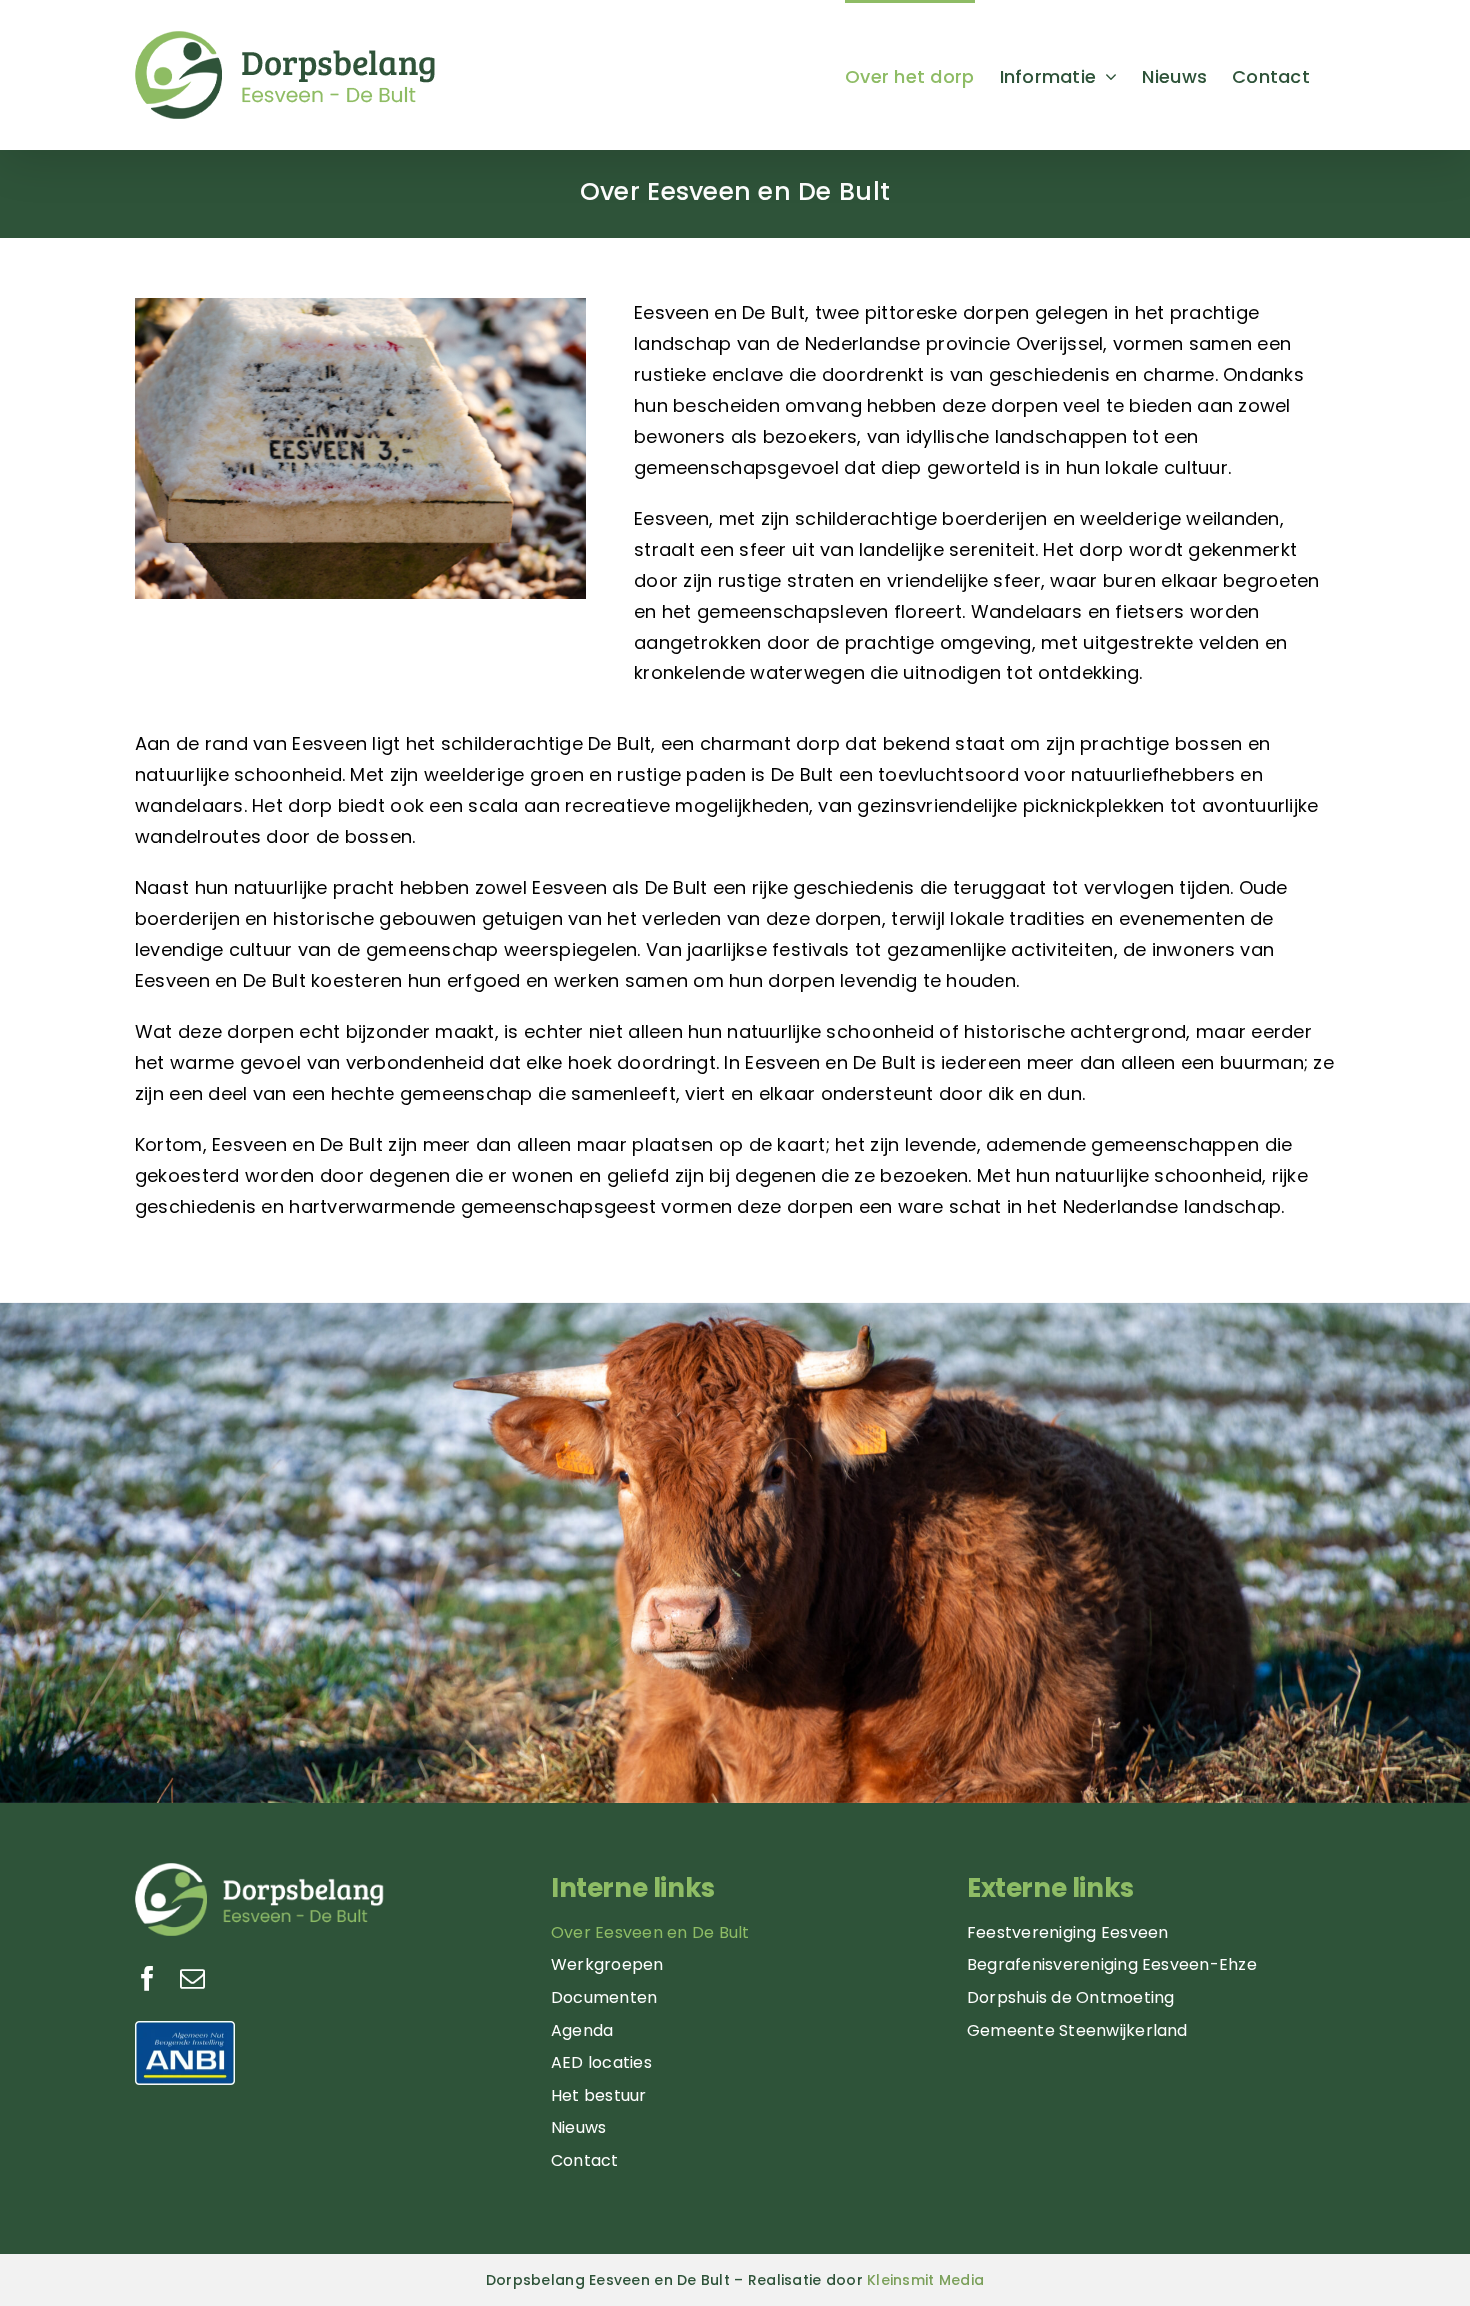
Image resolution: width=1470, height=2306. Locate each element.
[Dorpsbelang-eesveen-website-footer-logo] (260, 1871)
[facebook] (147, 1978)
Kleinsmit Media (925, 2280)
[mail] (192, 1978)
